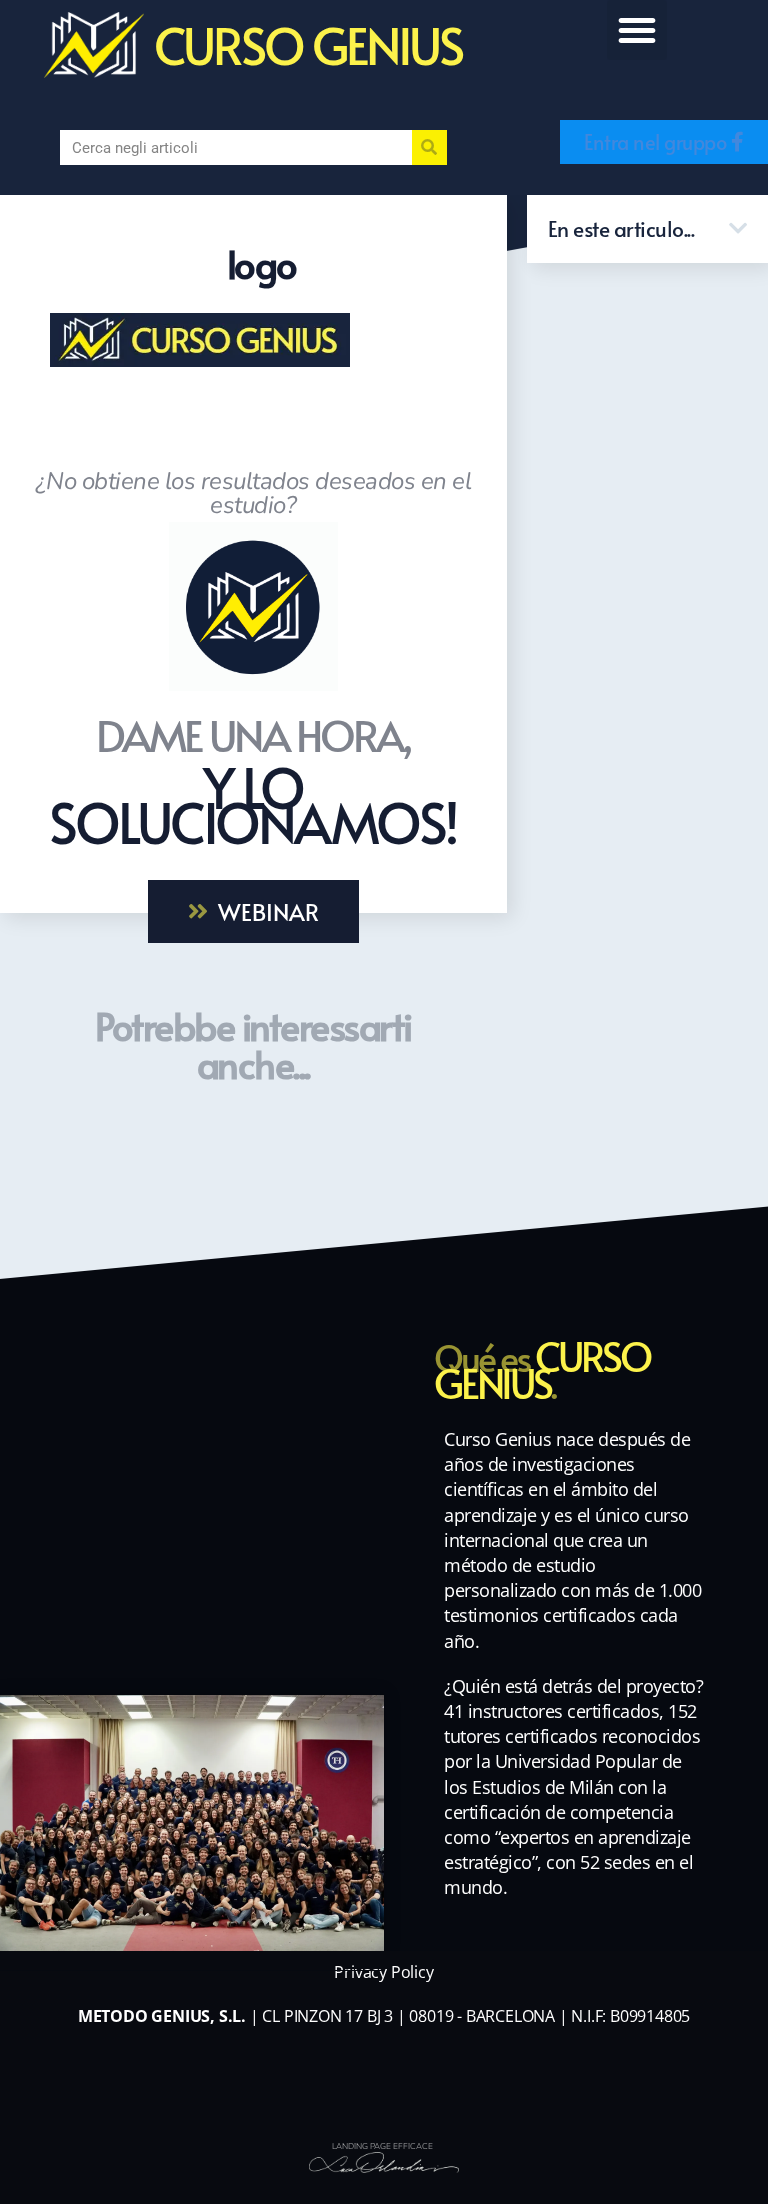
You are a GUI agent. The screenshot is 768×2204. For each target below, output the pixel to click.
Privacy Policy (383, 1972)
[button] (637, 30)
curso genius (308, 44)
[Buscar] (429, 147)
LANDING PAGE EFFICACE (382, 2146)
